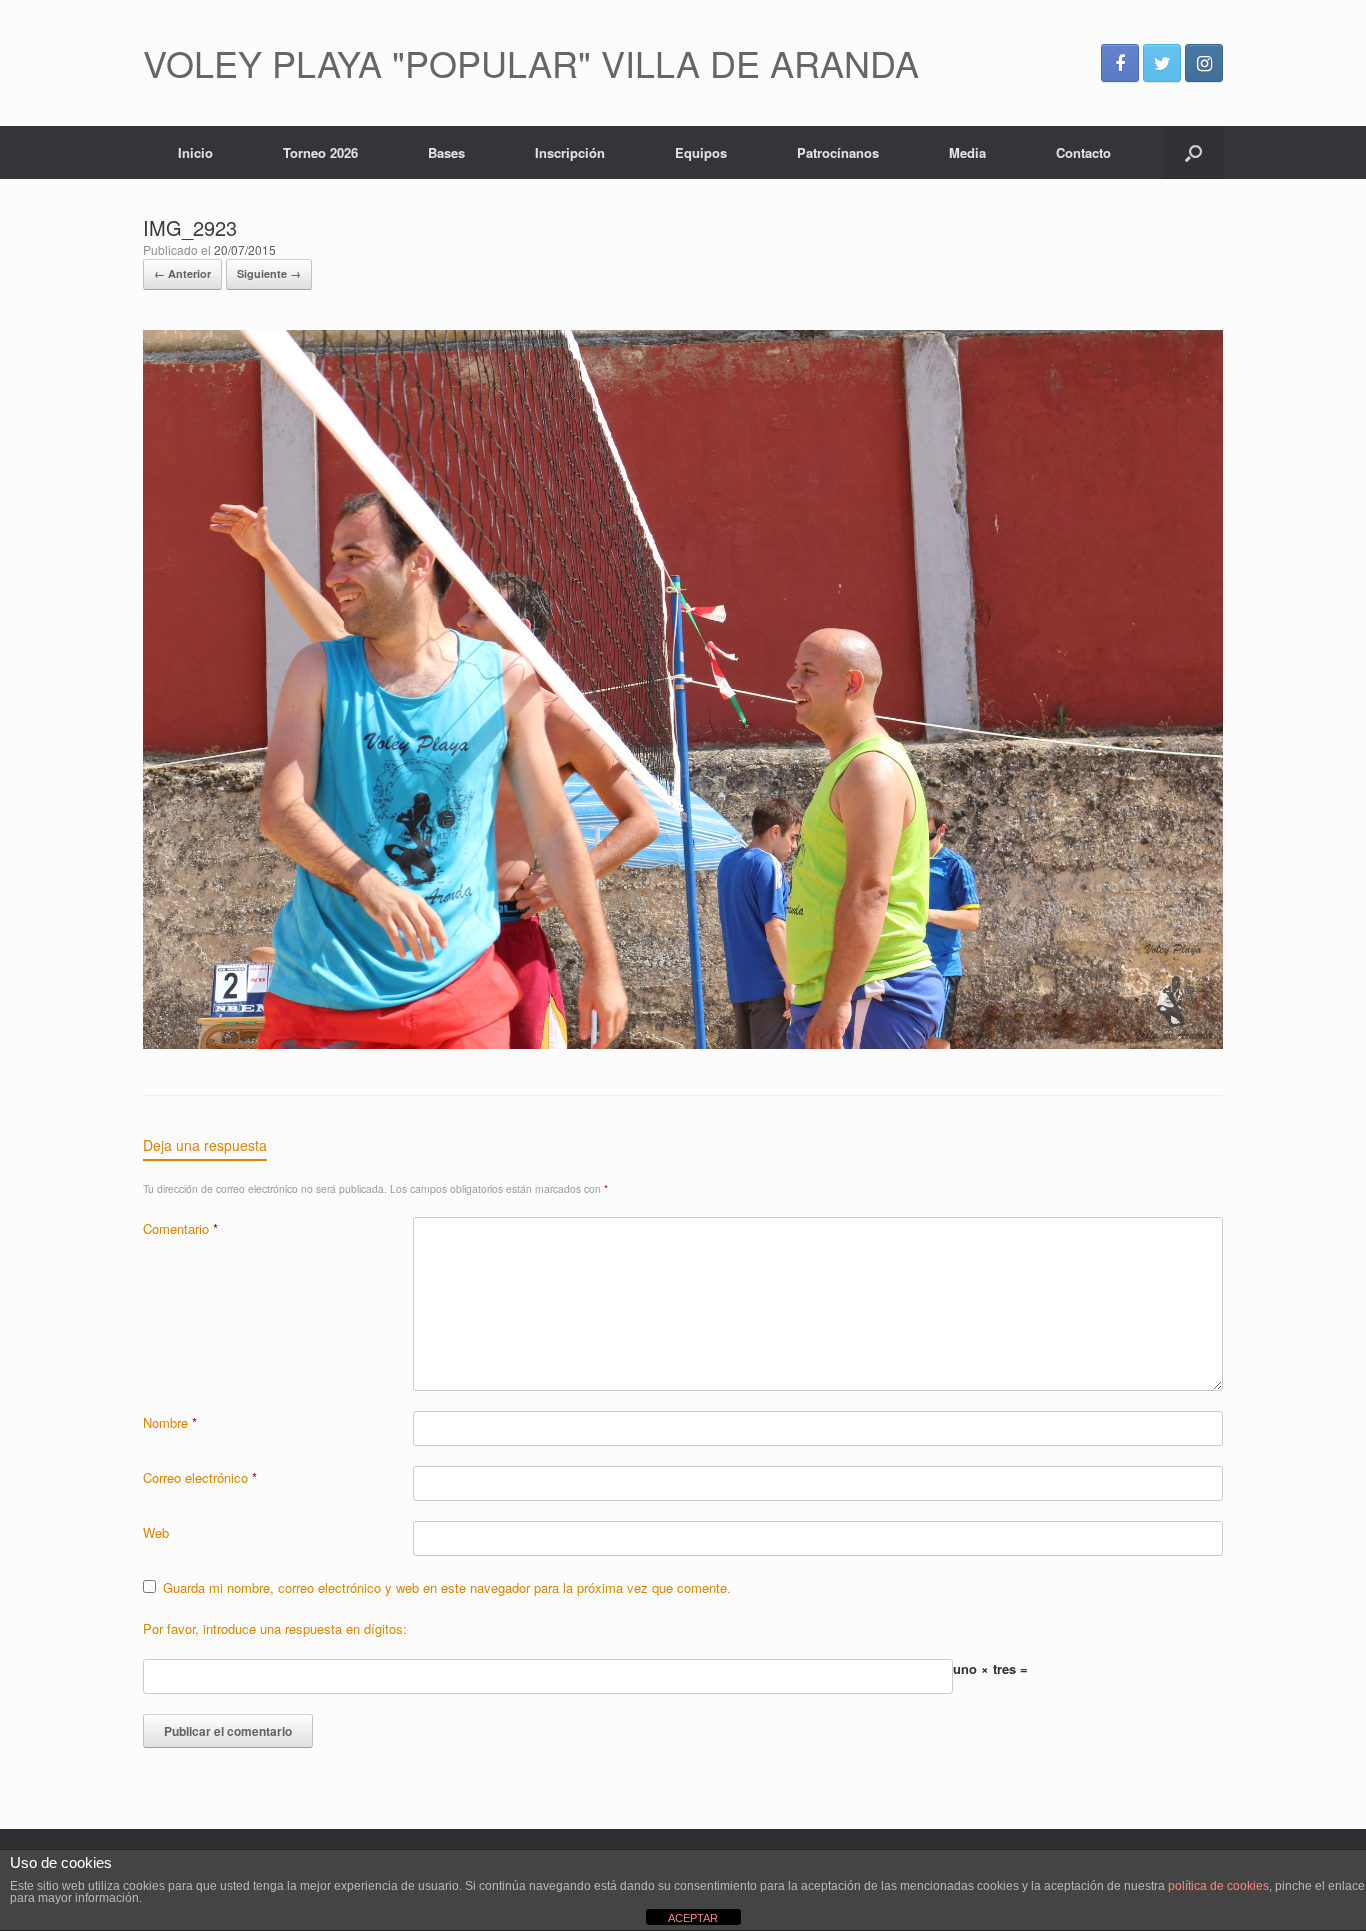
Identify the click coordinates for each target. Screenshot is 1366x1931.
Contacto (1083, 152)
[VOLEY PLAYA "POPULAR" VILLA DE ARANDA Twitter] (1162, 63)
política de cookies (1218, 1886)
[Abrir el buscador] (1193, 152)
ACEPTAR (693, 1918)
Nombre (170, 1422)
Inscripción (570, 152)
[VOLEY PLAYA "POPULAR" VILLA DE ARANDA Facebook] (1120, 63)
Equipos (701, 152)
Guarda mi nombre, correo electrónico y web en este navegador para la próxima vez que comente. (447, 1587)
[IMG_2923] (683, 1043)
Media (967, 152)
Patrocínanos (838, 152)
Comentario (180, 1228)
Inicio (195, 152)
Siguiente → (269, 273)
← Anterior (182, 273)
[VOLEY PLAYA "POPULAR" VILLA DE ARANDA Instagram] (1204, 63)
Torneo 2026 (320, 152)
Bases (446, 152)
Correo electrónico (200, 1477)
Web (156, 1532)
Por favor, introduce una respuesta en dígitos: (275, 1628)
